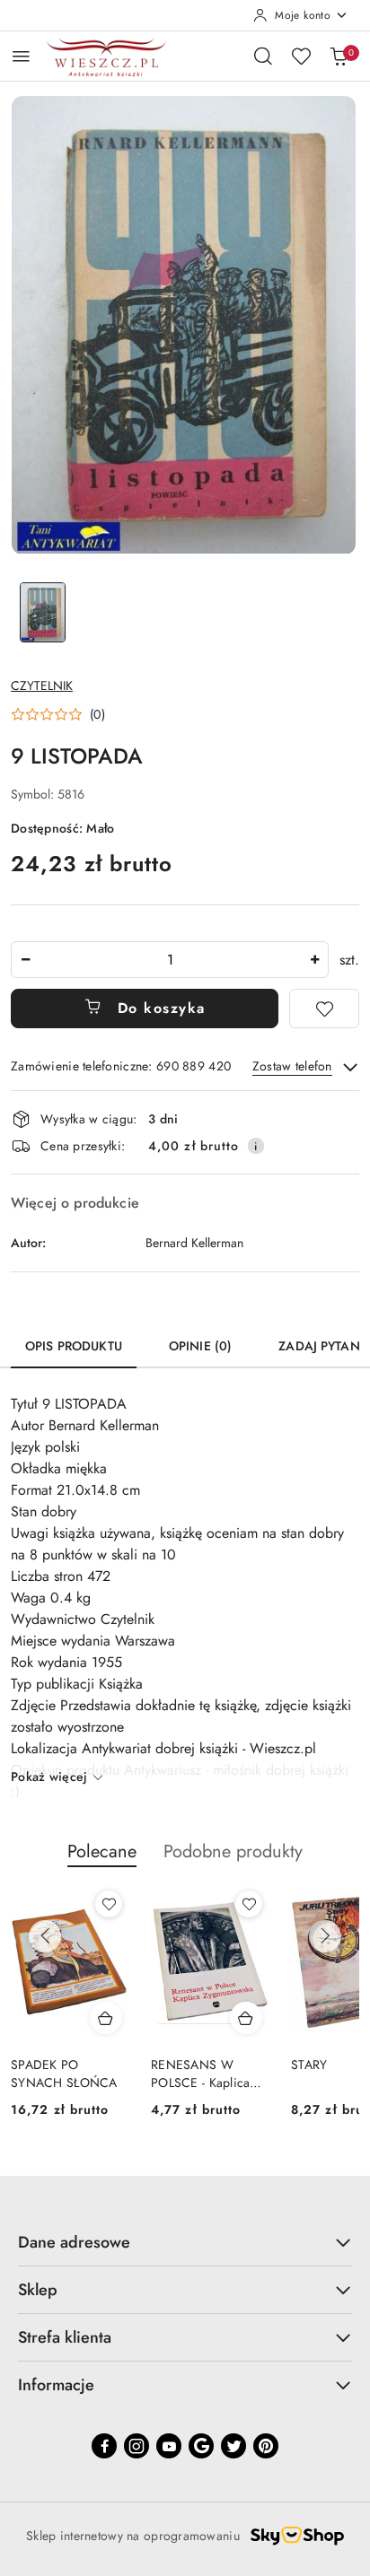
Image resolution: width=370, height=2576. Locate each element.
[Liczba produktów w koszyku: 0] (339, 56)
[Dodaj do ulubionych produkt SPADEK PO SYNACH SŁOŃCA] (109, 1904)
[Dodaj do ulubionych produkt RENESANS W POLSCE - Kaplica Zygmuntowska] (249, 1904)
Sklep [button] (38, 2290)
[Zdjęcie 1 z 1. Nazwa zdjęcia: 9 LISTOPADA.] (43, 612)
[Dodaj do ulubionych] (324, 1009)
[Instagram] (137, 2446)
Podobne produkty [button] (233, 1851)
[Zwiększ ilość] (314, 960)
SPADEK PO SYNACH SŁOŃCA (64, 2074)
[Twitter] (233, 2446)
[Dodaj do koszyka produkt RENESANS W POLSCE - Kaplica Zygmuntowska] (246, 2018)
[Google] (201, 2446)
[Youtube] (169, 2446)
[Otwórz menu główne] (21, 56)
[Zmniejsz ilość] (25, 960)
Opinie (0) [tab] (200, 1346)
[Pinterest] (266, 2446)
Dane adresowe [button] (74, 2242)
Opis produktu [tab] (74, 1346)
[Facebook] (104, 2446)
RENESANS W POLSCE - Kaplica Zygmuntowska (200, 2074)
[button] (58, 714)
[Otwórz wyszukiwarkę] (263, 56)
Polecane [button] (102, 1851)
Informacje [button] (56, 2385)
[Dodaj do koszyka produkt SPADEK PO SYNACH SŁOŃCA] (106, 2018)
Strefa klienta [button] (65, 2337)
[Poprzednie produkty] (45, 1936)
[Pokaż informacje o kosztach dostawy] (256, 1146)
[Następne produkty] (325, 1936)
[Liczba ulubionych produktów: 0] (301, 56)
